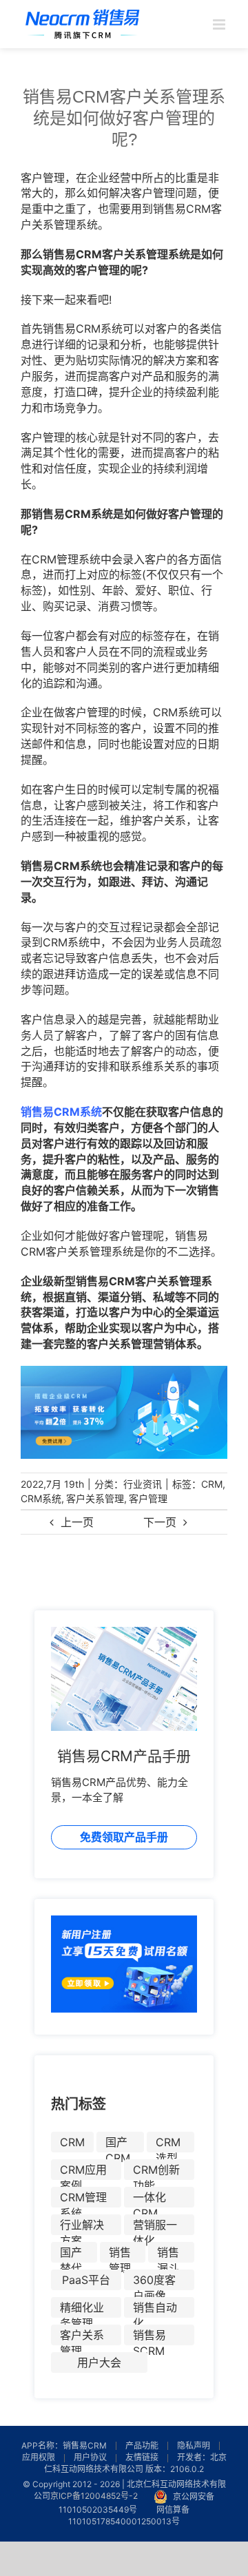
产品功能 (142, 2445)
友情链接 (142, 2457)
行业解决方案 (82, 2226)
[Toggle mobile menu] (220, 24)
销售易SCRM (149, 2337)
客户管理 (148, 1498)
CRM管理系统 (83, 2199)
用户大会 (99, 2362)
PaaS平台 (86, 2280)
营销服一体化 (155, 2226)
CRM (212, 1484)
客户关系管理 (95, 1498)
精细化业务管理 (82, 2309)
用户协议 (90, 2457)
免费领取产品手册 (124, 1837)
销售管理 (120, 2254)
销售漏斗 (168, 2254)
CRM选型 (168, 2144)
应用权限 (39, 2457)
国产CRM (118, 2144)
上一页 (77, 1522)
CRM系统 (41, 1498)
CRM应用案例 (83, 2171)
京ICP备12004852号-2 (94, 2496)
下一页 (160, 1522)
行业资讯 (143, 1484)
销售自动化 (155, 2309)
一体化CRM (149, 2199)
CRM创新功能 (156, 2171)
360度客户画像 (154, 2282)
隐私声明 (194, 2445)
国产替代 (71, 2254)
